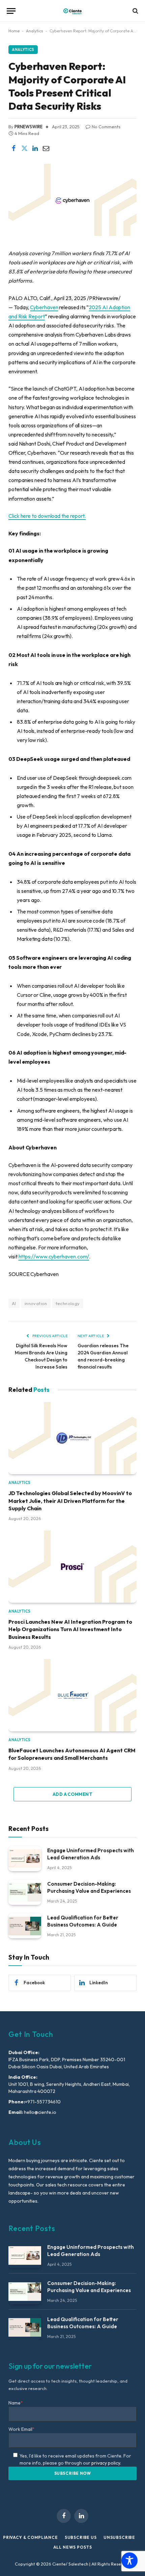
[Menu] (11, 11)
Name (16, 2403)
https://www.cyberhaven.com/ (54, 1256)
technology (68, 1303)
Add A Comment (72, 1794)
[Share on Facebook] (13, 148)
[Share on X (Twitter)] (24, 148)
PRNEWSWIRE (28, 127)
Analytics (35, 31)
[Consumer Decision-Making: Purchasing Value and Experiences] (25, 1892)
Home (14, 31)
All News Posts (73, 2547)
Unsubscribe (119, 2537)
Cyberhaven (44, 307)
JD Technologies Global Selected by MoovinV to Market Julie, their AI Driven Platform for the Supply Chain (70, 1501)
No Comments (106, 127)
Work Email (22, 2429)
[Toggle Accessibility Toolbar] (129, 2560)
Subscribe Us (81, 2537)
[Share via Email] (46, 148)
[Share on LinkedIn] (35, 148)
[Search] (135, 11)
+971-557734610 (43, 2102)
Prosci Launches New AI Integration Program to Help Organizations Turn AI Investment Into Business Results (70, 1629)
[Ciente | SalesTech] (72, 11)
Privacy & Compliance (31, 2537)
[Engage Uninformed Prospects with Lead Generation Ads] (25, 1859)
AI (14, 1303)
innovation (36, 1303)
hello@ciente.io (40, 2112)
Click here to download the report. (47, 516)
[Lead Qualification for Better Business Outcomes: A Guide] (25, 1926)
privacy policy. (106, 2463)
